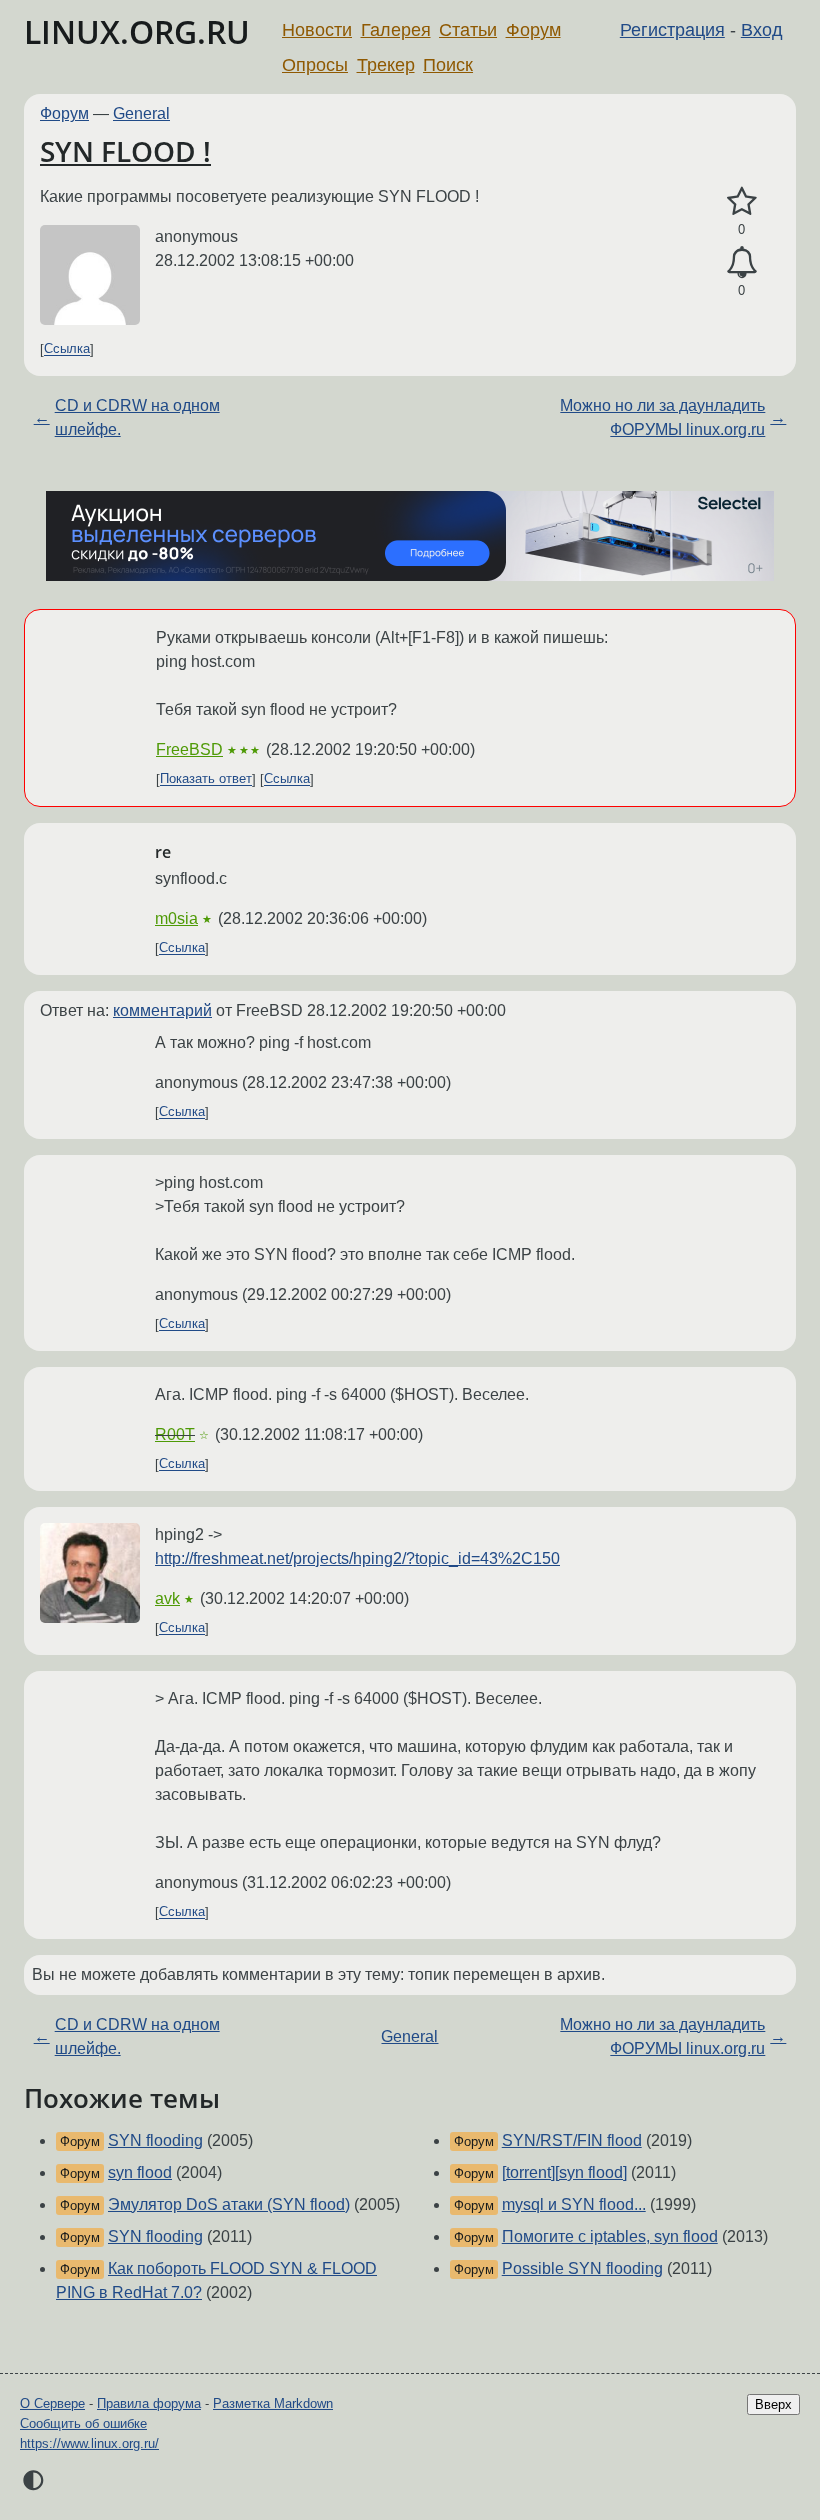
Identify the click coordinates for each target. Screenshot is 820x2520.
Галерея (396, 30)
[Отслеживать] (741, 263)
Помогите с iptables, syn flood (610, 2236)
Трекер (386, 65)
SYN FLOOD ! (125, 151)
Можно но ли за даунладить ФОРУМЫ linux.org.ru (662, 417)
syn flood (140, 2172)
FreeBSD (189, 749)
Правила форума (149, 2403)
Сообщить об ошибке (83, 2423)
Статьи (468, 30)
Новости (317, 30)
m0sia (176, 918)
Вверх (773, 2404)
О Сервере (52, 2403)
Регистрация (672, 30)
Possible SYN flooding (582, 2268)
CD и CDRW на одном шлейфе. (137, 417)
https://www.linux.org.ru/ (89, 2443)
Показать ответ (206, 779)
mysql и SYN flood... (574, 2204)
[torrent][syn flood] (564, 2172)
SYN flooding (155, 2140)
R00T (175, 1434)
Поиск (448, 65)
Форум (533, 30)
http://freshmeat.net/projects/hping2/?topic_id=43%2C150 (357, 1558)
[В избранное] (741, 202)
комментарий (162, 1010)
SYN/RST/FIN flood (572, 2140)
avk (167, 1598)
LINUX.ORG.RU (137, 31)
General (141, 113)
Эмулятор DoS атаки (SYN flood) (229, 2204)
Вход (762, 30)
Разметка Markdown (273, 2403)
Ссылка (67, 349)
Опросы (315, 65)
